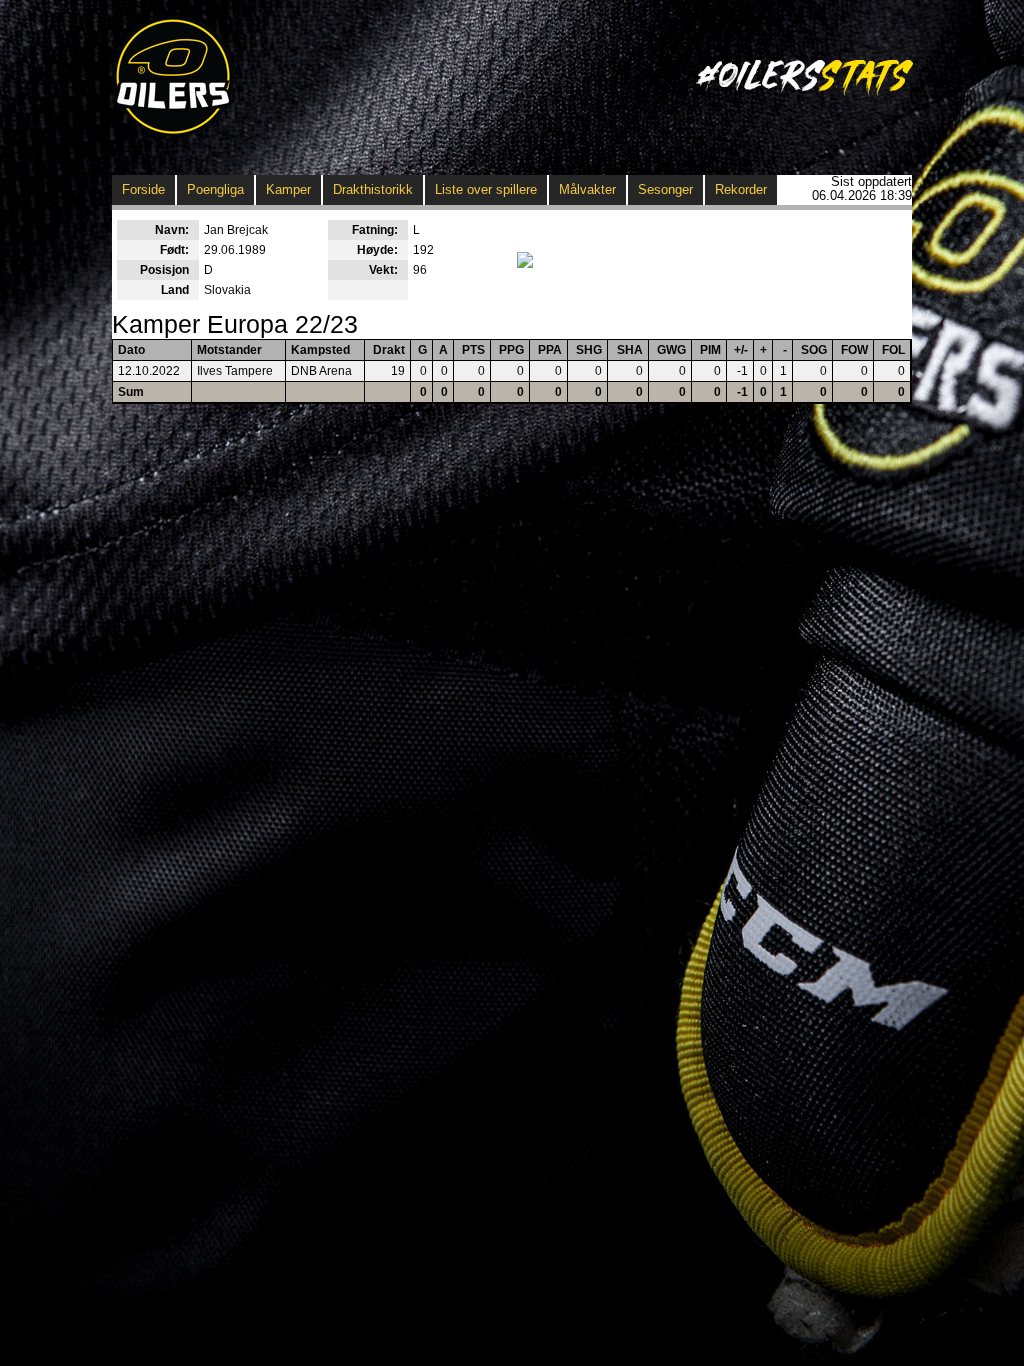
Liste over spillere (486, 189)
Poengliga (215, 189)
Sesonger (665, 189)
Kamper (288, 189)
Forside (143, 189)
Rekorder (741, 189)
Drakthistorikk (373, 189)
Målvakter (587, 189)
